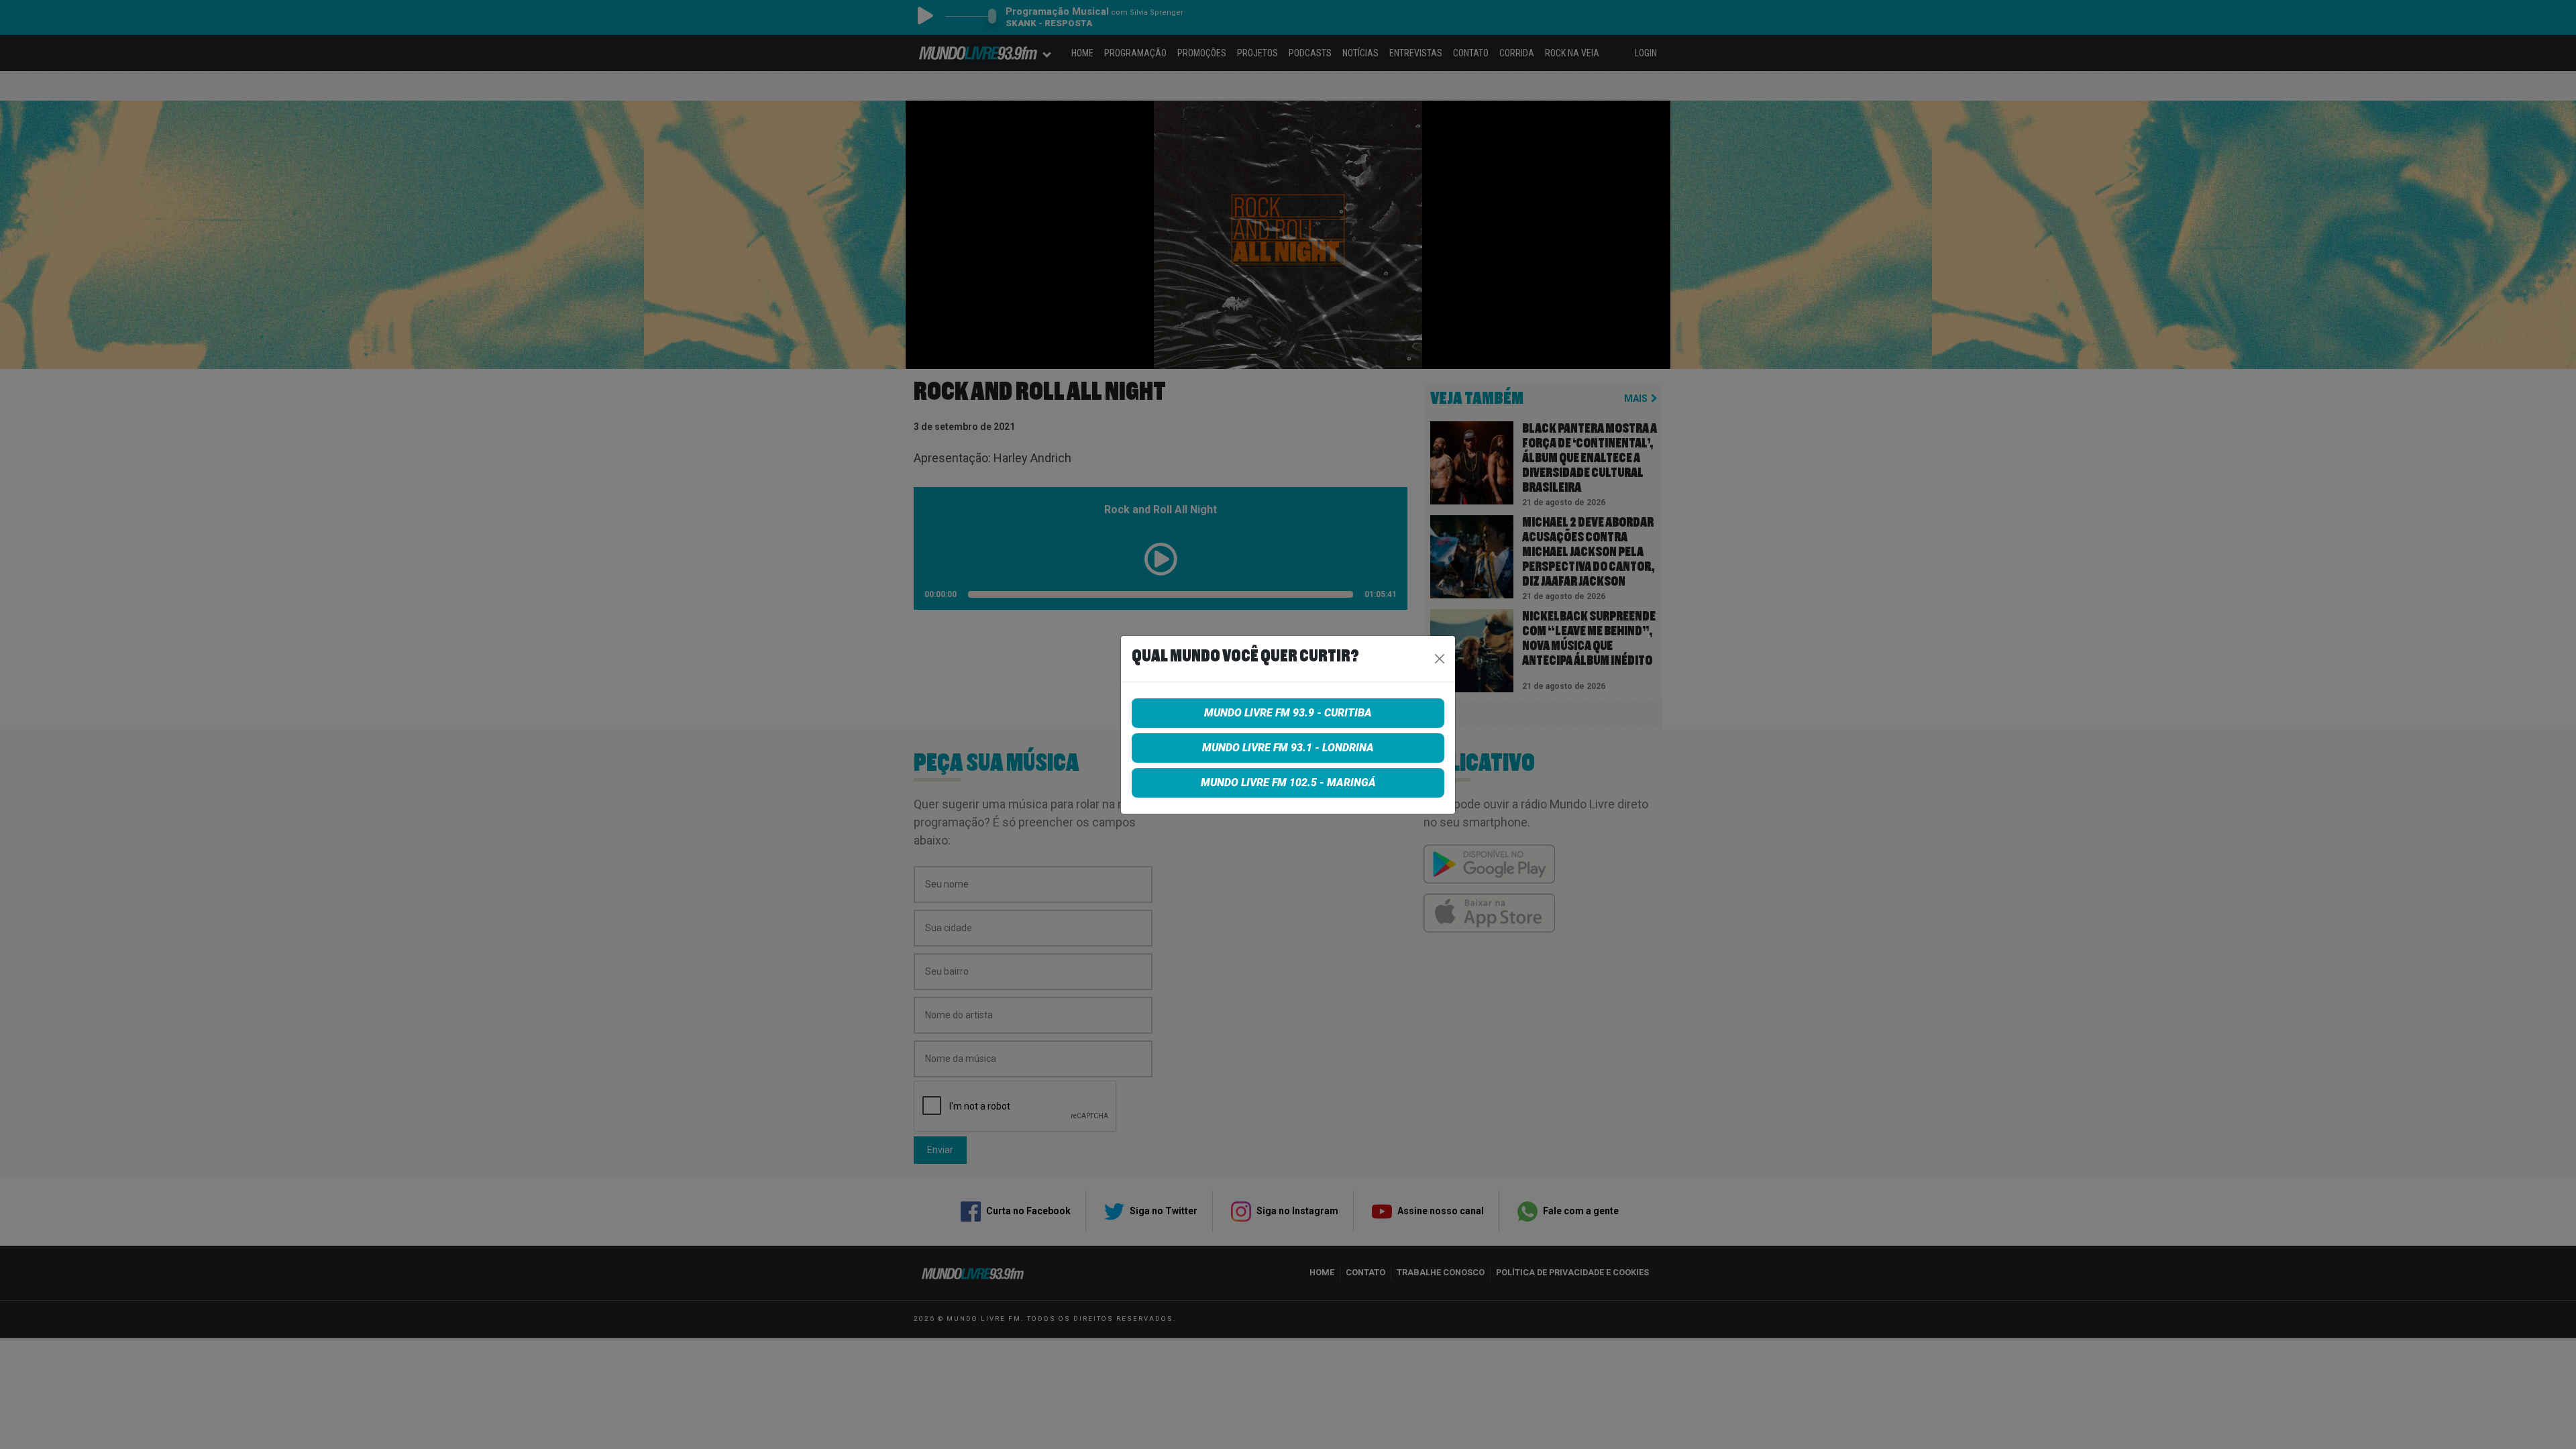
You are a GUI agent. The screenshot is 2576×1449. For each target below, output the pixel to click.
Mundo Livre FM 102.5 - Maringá (1288, 783)
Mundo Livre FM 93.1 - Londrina (1288, 748)
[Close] (1440, 659)
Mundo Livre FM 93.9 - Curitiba (1288, 713)
